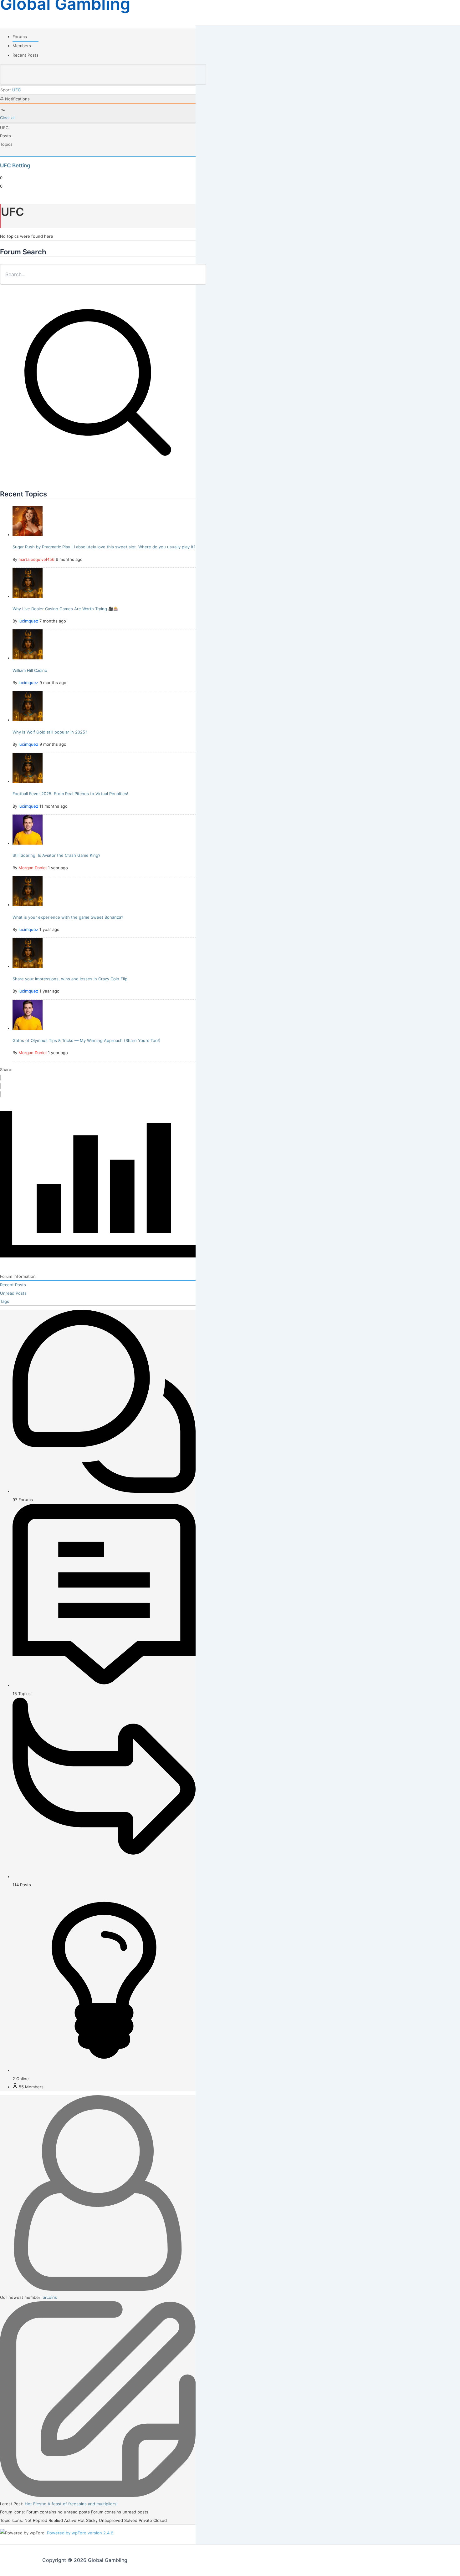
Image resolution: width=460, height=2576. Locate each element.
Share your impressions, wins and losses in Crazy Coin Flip (70, 979)
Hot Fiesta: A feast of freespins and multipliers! (71, 2504)
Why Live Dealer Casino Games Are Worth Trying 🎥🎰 (65, 609)
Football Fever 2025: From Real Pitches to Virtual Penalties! (70, 794)
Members (22, 46)
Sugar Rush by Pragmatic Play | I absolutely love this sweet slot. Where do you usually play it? (104, 547)
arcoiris (50, 2297)
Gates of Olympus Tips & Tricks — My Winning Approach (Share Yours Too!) (87, 1040)
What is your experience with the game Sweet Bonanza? (68, 917)
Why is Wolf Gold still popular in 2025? (50, 732)
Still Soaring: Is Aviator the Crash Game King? (56, 855)
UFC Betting (15, 165)
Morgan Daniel (33, 868)
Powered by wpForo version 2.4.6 (79, 2533)
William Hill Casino (30, 670)
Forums (20, 37)
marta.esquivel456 (36, 559)
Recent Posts (26, 55)
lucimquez (28, 621)
